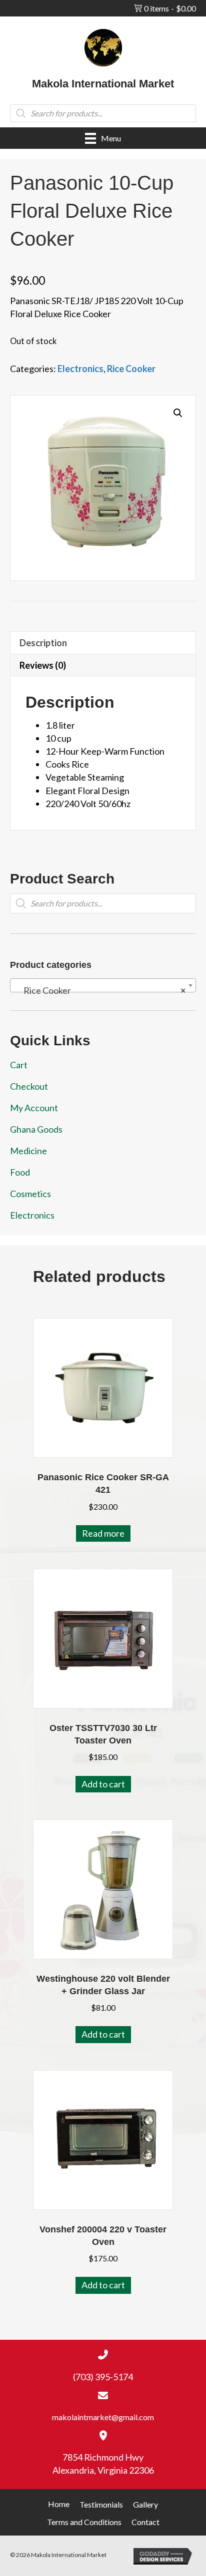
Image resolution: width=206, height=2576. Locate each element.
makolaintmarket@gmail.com (103, 2417)
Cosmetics (30, 1194)
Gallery (145, 2504)
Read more (103, 1533)
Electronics (80, 369)
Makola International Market (103, 84)
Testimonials (101, 2504)
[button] (178, 413)
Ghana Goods (36, 1129)
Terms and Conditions (84, 2522)
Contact (145, 2522)
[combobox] (103, 985)
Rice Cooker (131, 369)
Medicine (28, 1151)
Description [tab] (43, 643)
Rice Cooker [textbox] (100, 990)
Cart (19, 1065)
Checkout (29, 1086)
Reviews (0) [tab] (43, 665)
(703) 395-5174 (103, 2377)
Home (59, 2504)
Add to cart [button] (103, 1784)
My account (34, 1108)
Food (20, 1172)
